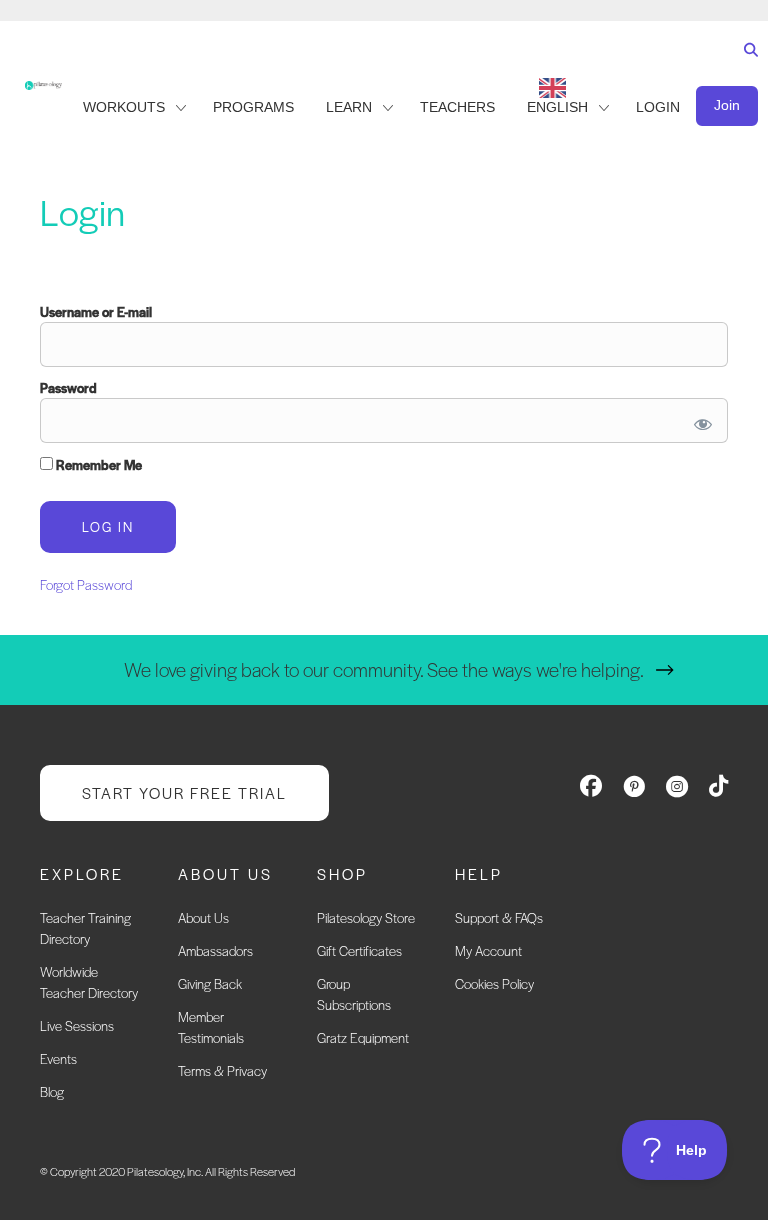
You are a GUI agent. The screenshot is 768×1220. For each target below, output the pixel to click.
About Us (203, 917)
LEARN (349, 107)
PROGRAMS (253, 107)
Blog (52, 1091)
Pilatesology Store (366, 917)
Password (68, 387)
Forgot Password (86, 584)
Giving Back (210, 983)
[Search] (746, 68)
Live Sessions (77, 1025)
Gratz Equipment (363, 1037)
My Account (488, 950)
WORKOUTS (124, 107)
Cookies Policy (494, 983)
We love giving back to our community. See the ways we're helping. (384, 669)
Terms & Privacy (222, 1070)
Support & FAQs (499, 917)
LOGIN (658, 107)
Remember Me (97, 464)
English (557, 107)
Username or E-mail (96, 311)
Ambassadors (215, 950)
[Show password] (699, 420)
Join (727, 105)
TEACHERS (457, 107)
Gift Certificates (359, 950)
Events (58, 1058)
